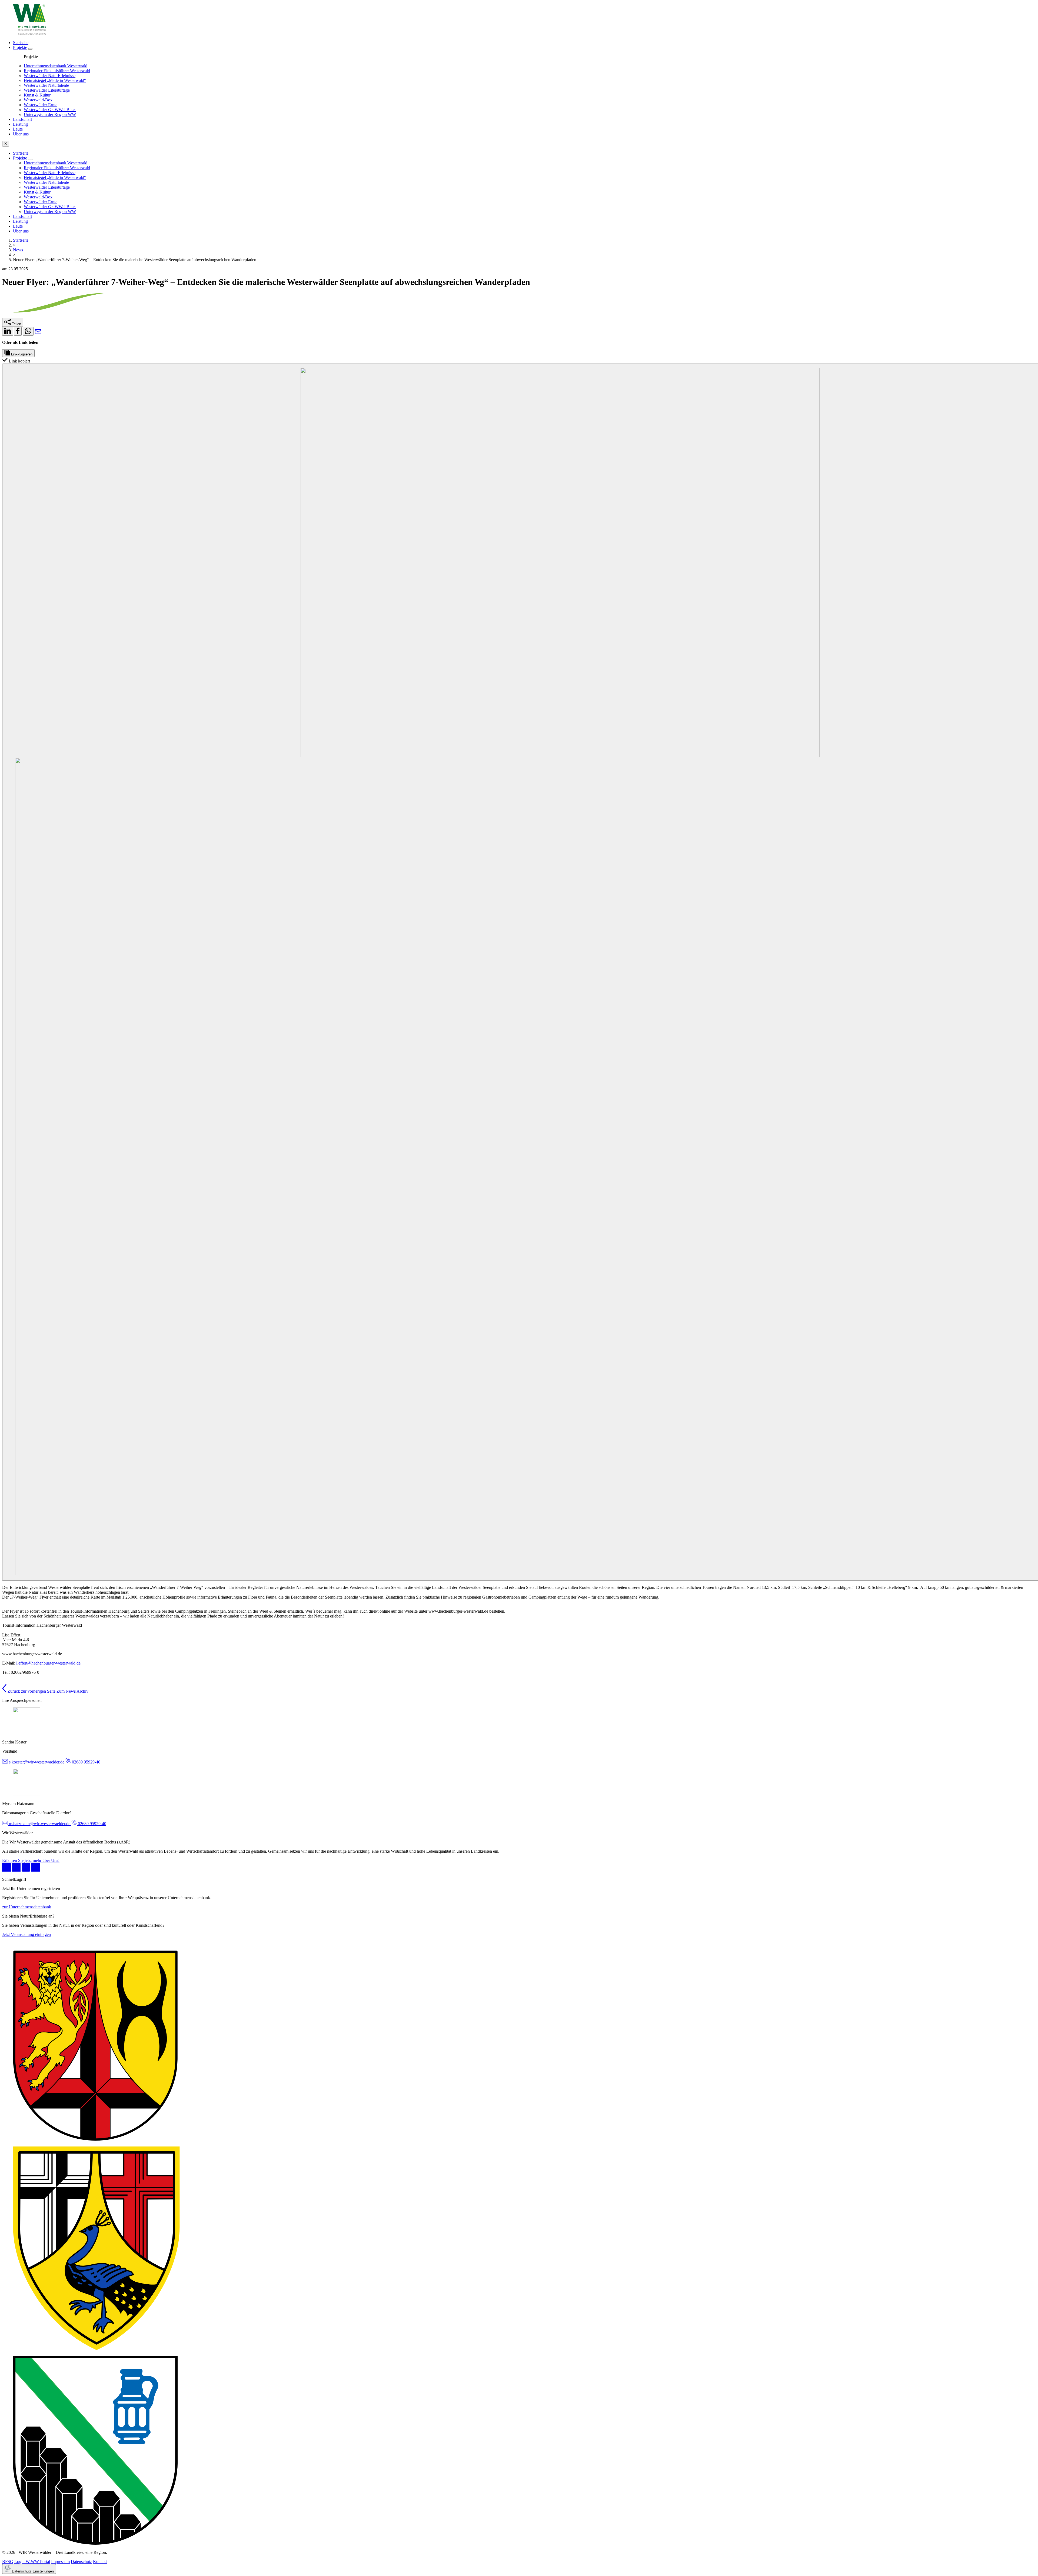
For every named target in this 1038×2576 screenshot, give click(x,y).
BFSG (8, 2562)
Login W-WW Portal (32, 2562)
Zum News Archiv (72, 1691)
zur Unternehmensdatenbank (27, 1907)
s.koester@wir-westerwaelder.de (37, 1762)
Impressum (60, 2562)
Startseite (21, 240)
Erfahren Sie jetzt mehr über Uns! (31, 1860)
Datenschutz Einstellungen (32, 2571)
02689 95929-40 (86, 1762)
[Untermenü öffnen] (30, 49)
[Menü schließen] (6, 144)
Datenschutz (81, 2562)
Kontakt (100, 2562)
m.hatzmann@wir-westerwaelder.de (40, 1824)
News (18, 250)
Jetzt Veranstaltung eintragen (26, 1934)
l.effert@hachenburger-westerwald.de (48, 1663)
